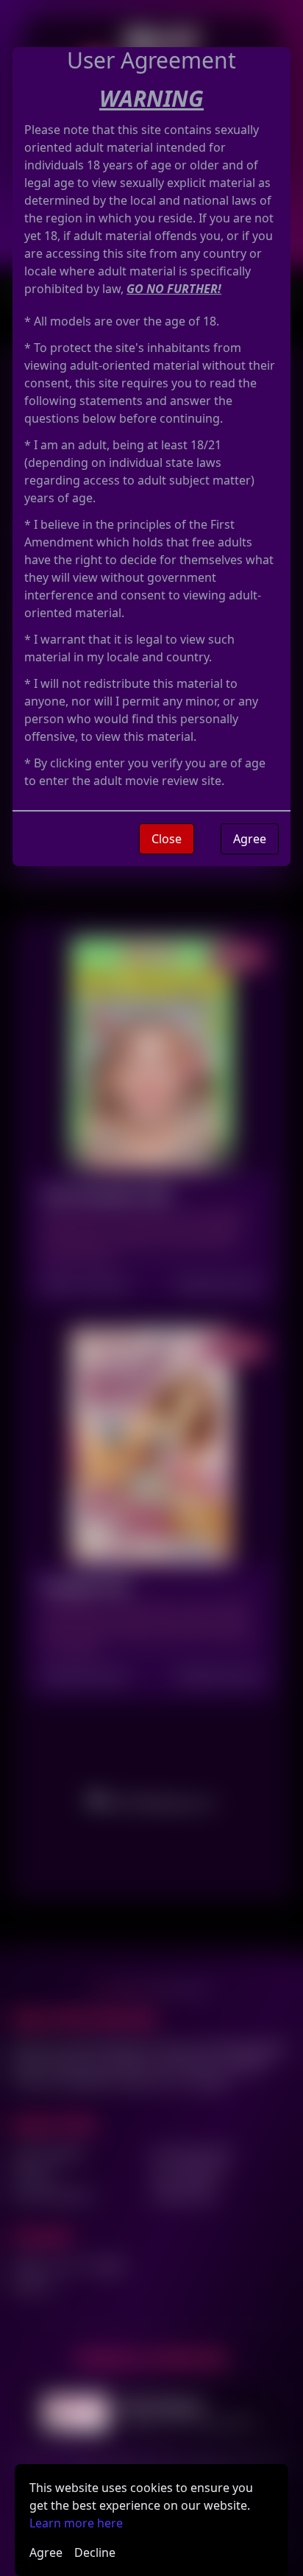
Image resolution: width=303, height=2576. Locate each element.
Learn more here (76, 2523)
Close (167, 839)
